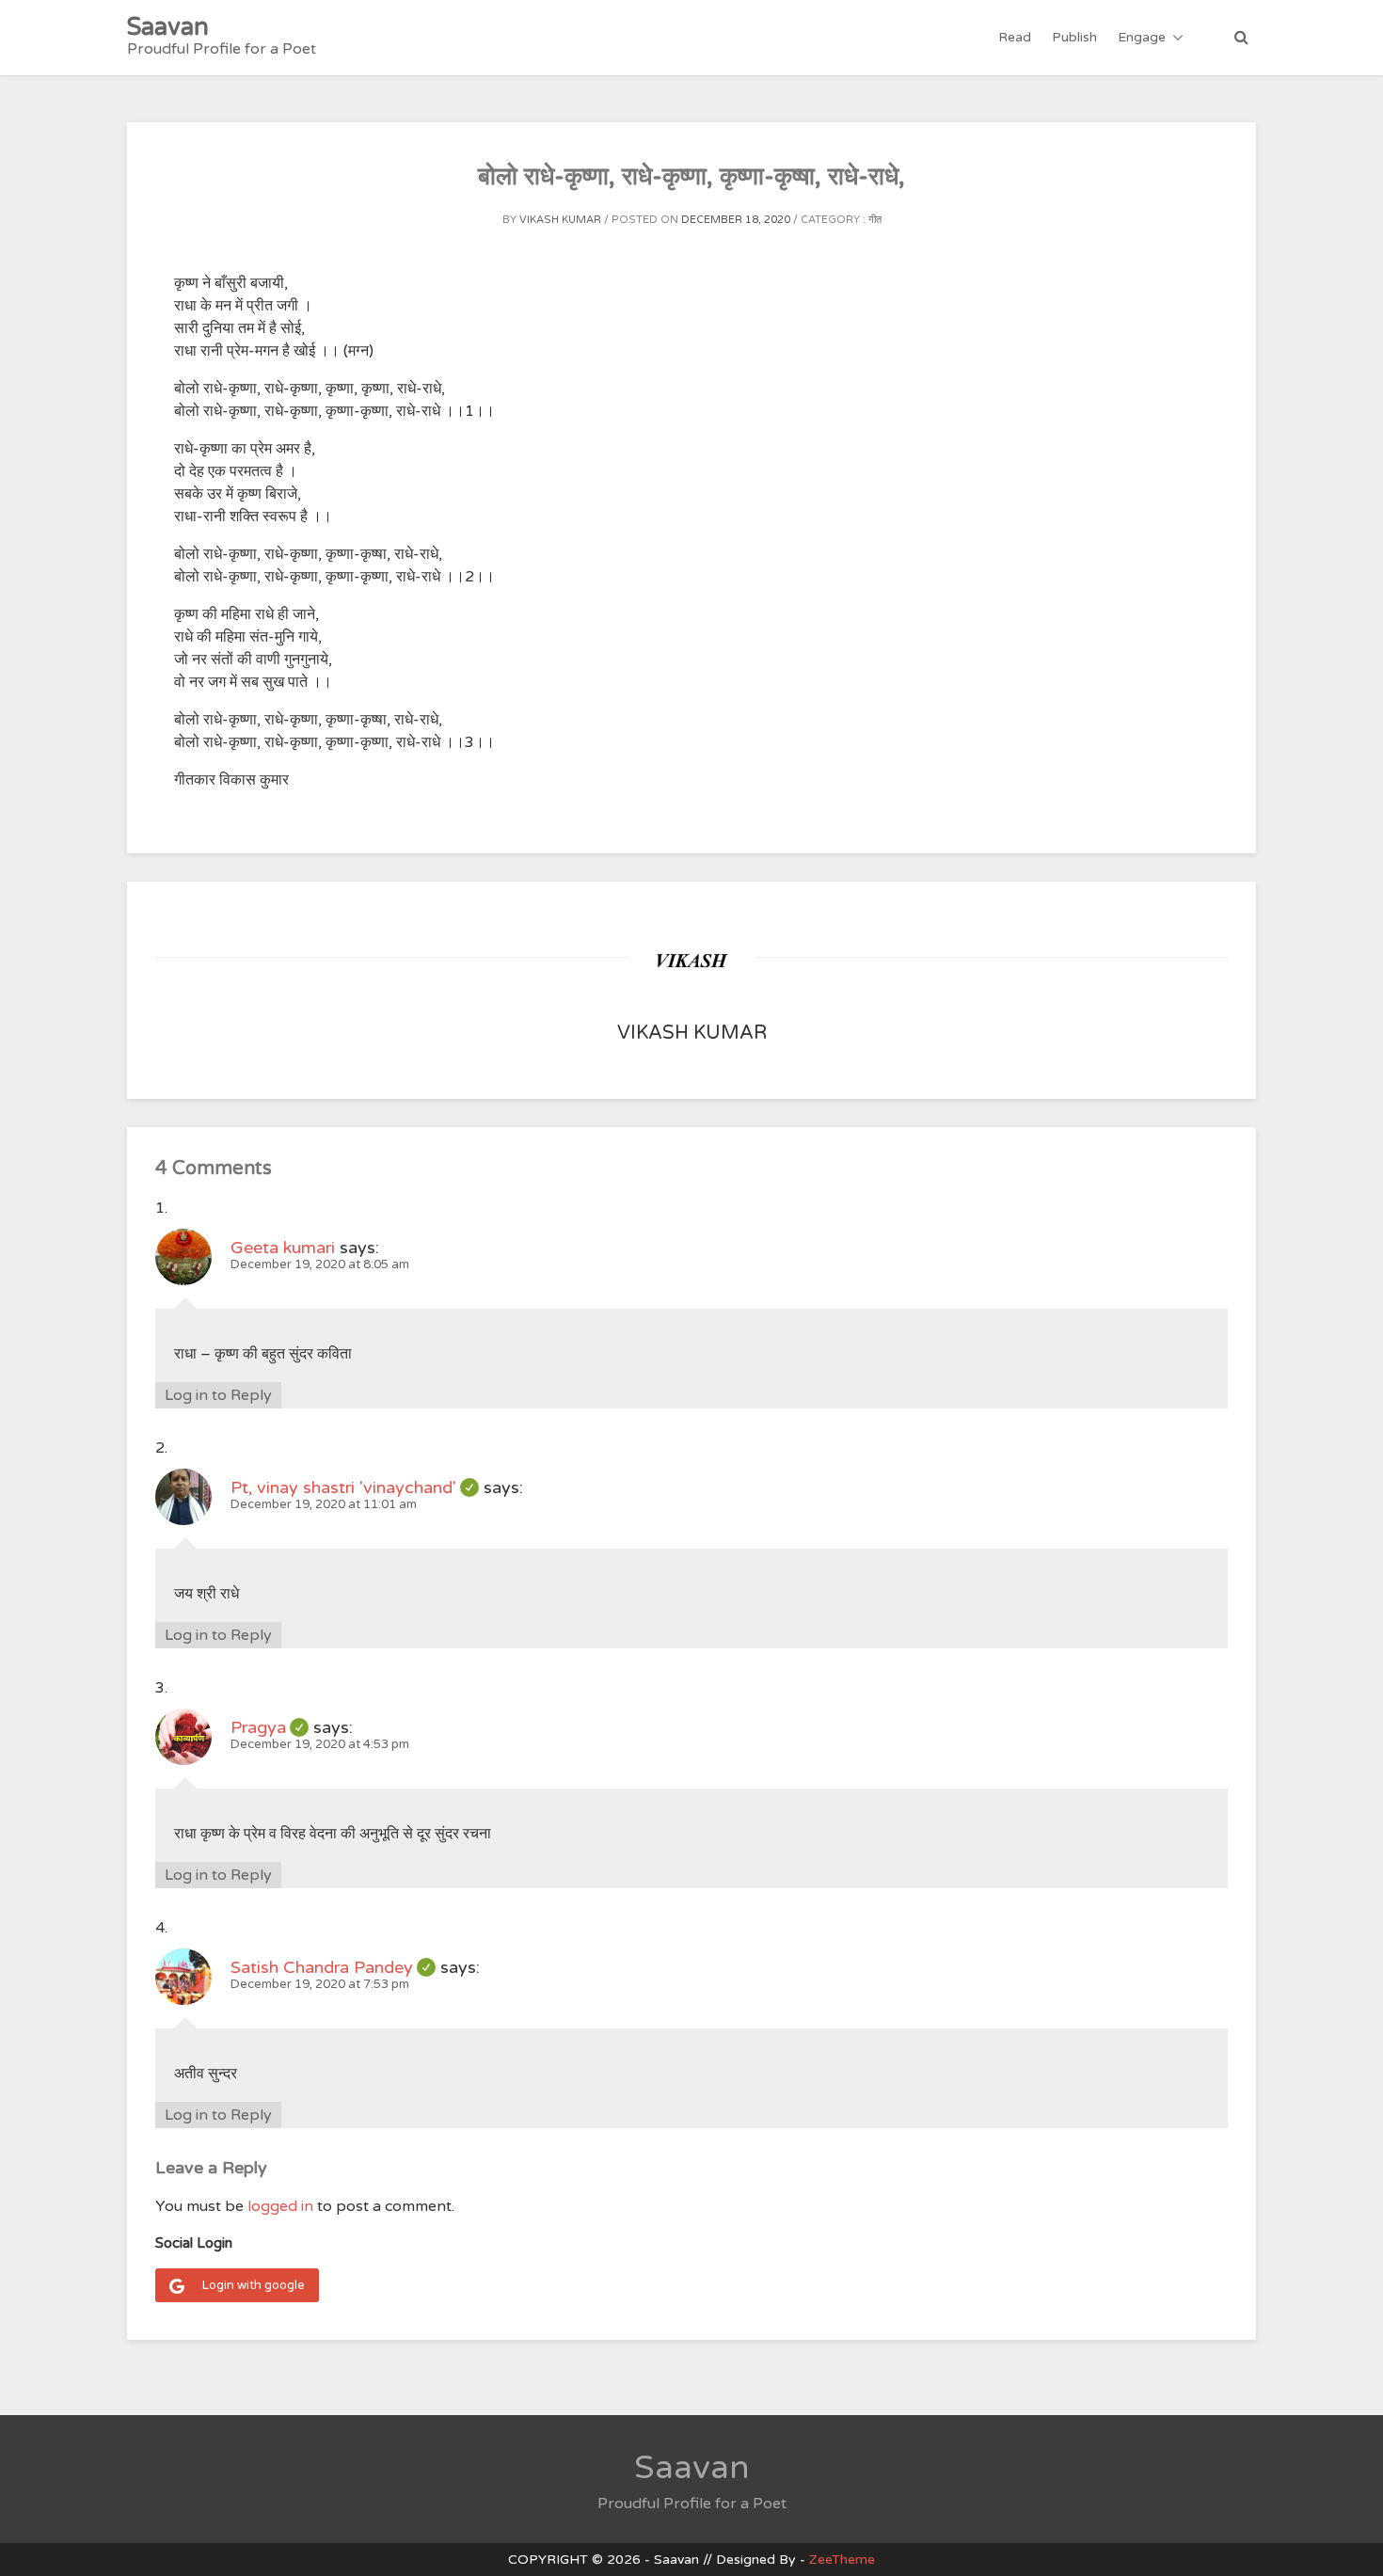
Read (1015, 37)
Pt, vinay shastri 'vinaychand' (355, 1487)
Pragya (270, 1727)
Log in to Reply (218, 1395)
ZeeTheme (842, 2560)
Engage (1142, 37)
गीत (875, 220)
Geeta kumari (283, 1248)
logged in (280, 2206)
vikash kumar (560, 220)
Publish (1074, 37)
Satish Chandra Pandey (333, 1967)
